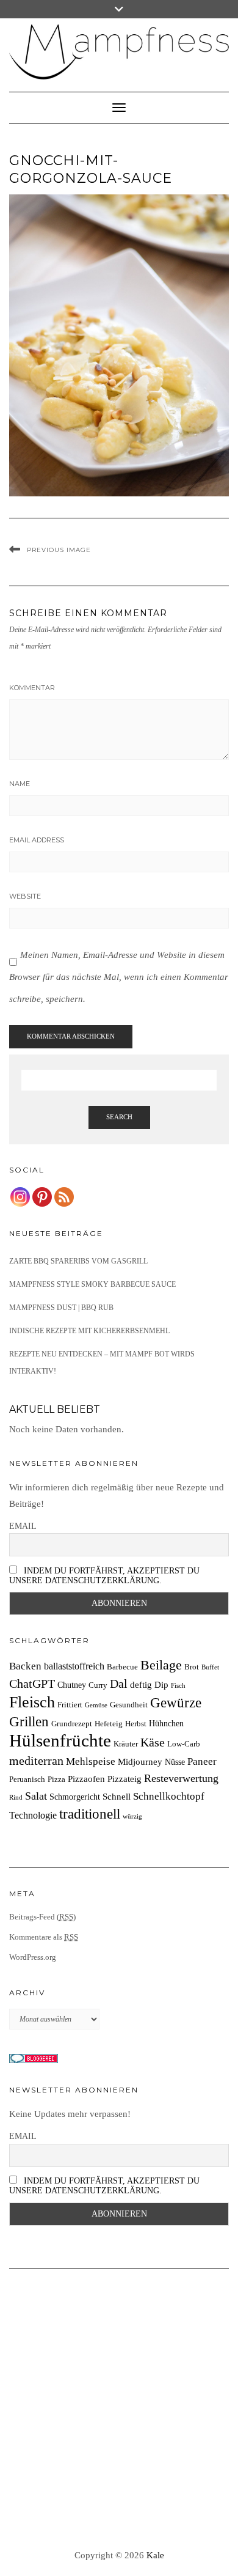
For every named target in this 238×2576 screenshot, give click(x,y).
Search (119, 1117)
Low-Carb (184, 1744)
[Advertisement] (119, 2410)
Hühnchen (166, 1723)
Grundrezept (72, 1724)
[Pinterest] (42, 1197)
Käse (153, 1742)
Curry (98, 1685)
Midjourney (140, 1761)
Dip (161, 1684)
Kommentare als (44, 1937)
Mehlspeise (91, 1761)
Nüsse (175, 1762)
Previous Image (59, 550)
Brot (192, 1667)
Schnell (117, 1796)
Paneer (202, 1761)
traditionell (90, 1814)
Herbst (136, 1724)
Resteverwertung (181, 1778)
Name (20, 784)
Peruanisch (27, 1779)
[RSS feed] (64, 1197)
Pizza (56, 1779)
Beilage (161, 1665)
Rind (16, 1798)
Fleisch (32, 1702)
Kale (155, 2555)
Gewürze (176, 1703)
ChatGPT (32, 1684)
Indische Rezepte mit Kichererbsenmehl (89, 1331)
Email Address (37, 840)
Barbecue (122, 1667)
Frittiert (70, 1705)
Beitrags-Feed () (42, 1917)
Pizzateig (124, 1779)
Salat (36, 1796)
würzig (132, 1816)
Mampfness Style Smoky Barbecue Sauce (92, 1284)
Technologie (33, 1815)
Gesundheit (129, 1705)
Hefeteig (109, 1724)
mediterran (36, 1761)
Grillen (29, 1721)
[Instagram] (20, 1197)
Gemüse (96, 1705)
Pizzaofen (86, 1779)
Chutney (72, 1685)
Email (23, 1526)
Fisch (178, 1686)
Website (25, 896)
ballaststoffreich (74, 1666)
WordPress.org (33, 1957)
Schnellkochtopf (169, 1796)
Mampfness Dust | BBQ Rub (61, 1308)
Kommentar (32, 688)
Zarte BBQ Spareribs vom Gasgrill (78, 1261)
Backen (25, 1666)
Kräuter (126, 1744)
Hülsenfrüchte (60, 1740)
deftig (141, 1684)
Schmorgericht (75, 1797)
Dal (119, 1684)
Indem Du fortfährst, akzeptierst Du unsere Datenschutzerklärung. (104, 1576)
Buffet (210, 1667)
